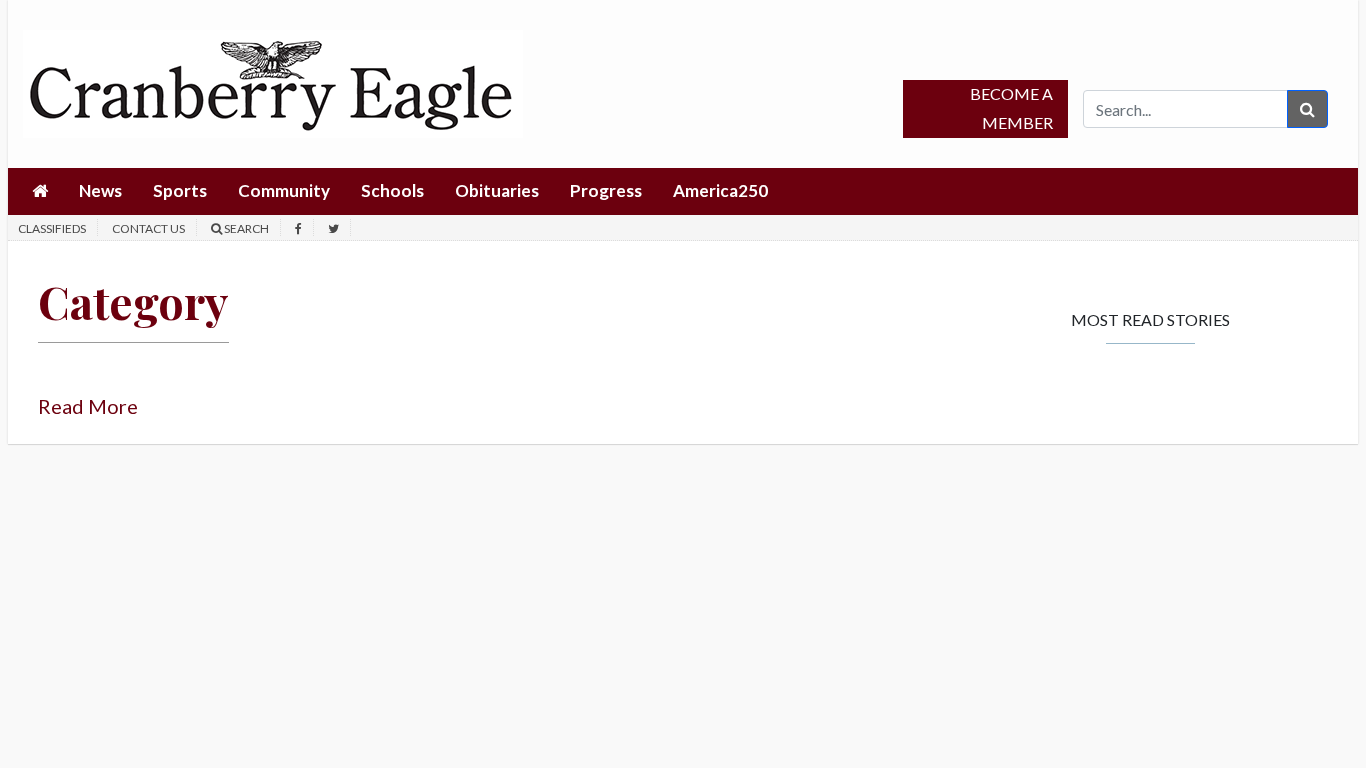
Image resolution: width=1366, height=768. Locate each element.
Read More (88, 406)
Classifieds (52, 228)
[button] (40, 191)
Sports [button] (180, 190)
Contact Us (148, 228)
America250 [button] (720, 190)
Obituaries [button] (497, 190)
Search (245, 228)
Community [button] (284, 190)
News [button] (100, 190)
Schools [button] (392, 190)
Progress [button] (606, 190)
